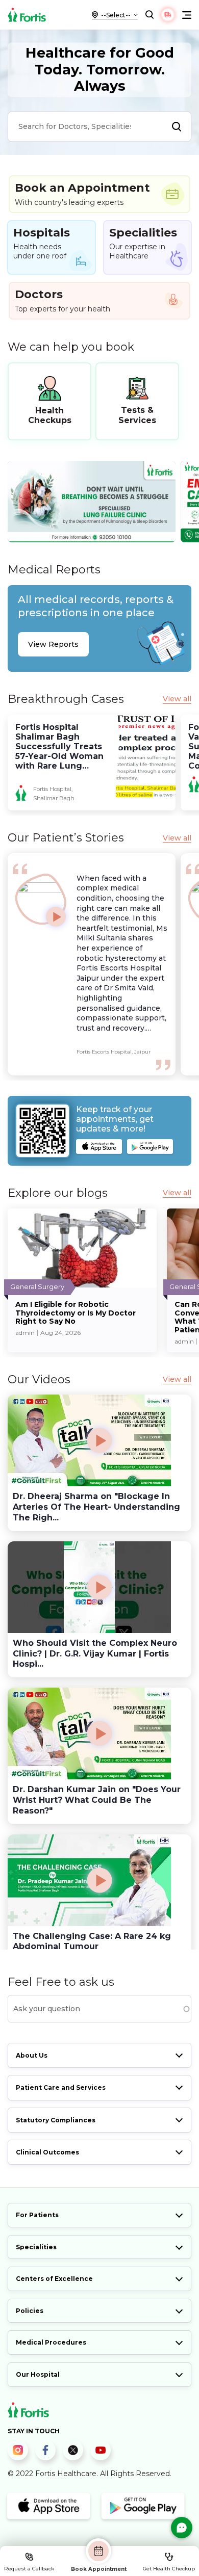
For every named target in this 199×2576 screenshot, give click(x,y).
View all (177, 699)
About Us (32, 2055)
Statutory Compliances (56, 2120)
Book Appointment (99, 2569)
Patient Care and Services (61, 2087)
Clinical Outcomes (47, 2152)
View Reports (53, 644)
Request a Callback (29, 2569)
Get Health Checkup (169, 2569)
